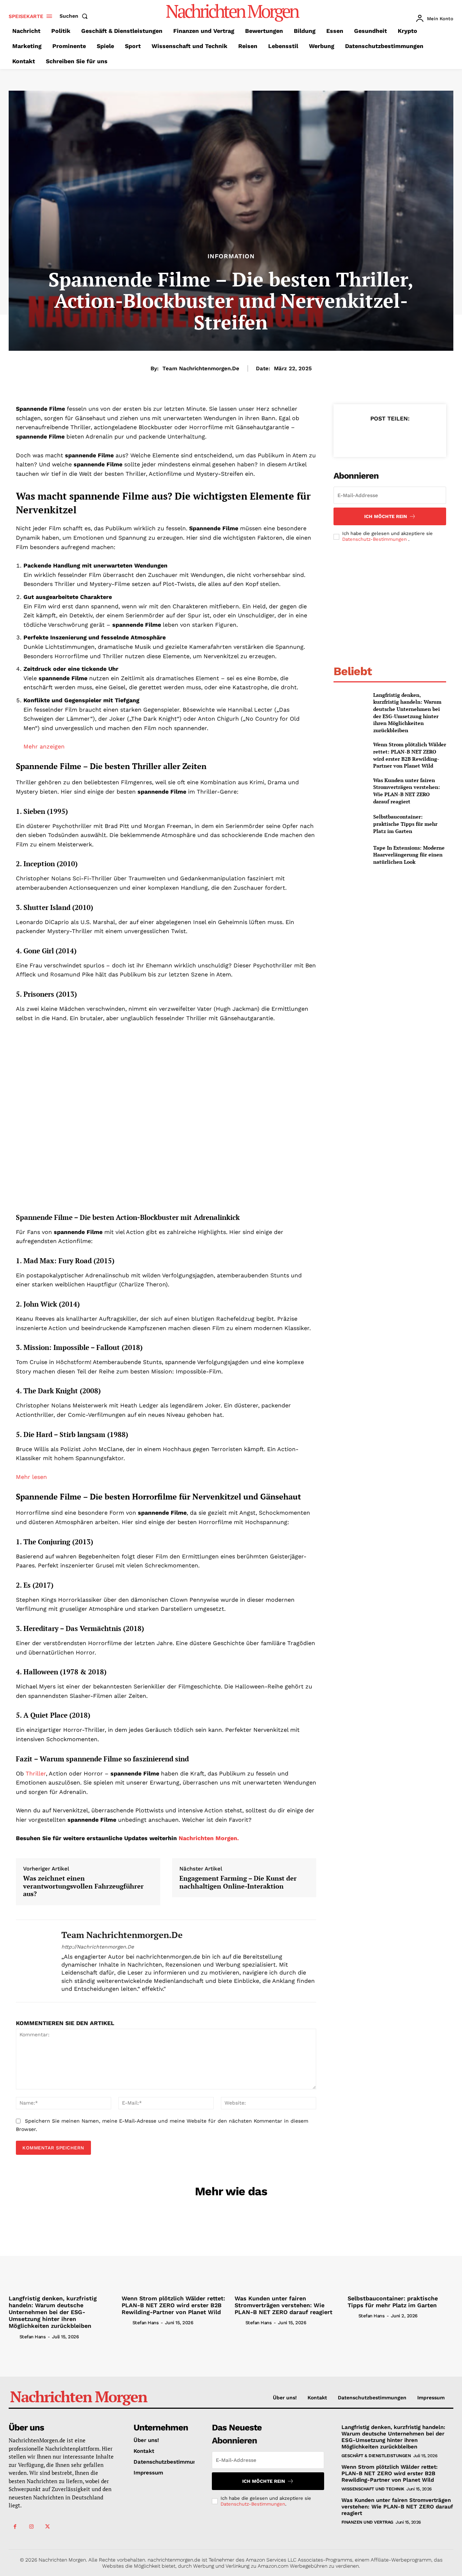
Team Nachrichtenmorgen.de (201, 368)
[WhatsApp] (406, 436)
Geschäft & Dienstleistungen (376, 2456)
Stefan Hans (33, 2337)
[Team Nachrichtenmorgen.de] (33, 1961)
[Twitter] (373, 436)
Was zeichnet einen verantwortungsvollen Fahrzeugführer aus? (83, 1886)
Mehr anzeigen (44, 747)
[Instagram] (31, 2527)
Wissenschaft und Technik (373, 2489)
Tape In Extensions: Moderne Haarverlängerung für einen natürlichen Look (409, 855)
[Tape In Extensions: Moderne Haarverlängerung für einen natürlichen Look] (350, 855)
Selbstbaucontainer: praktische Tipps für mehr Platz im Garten (405, 824)
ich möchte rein (386, 516)
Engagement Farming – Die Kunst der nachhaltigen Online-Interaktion (238, 1882)
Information (231, 256)
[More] (423, 436)
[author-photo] (13, 2336)
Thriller (35, 1774)
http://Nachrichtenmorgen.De (98, 1947)
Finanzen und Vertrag (367, 2522)
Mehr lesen (31, 1477)
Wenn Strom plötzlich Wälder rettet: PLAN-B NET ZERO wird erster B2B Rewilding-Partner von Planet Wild (410, 755)
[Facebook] (356, 436)
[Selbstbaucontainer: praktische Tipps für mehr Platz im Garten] (350, 824)
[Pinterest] (389, 436)
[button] (75, 16)
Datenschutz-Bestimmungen (375, 539)
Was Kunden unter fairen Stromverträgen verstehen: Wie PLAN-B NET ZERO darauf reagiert (407, 791)
